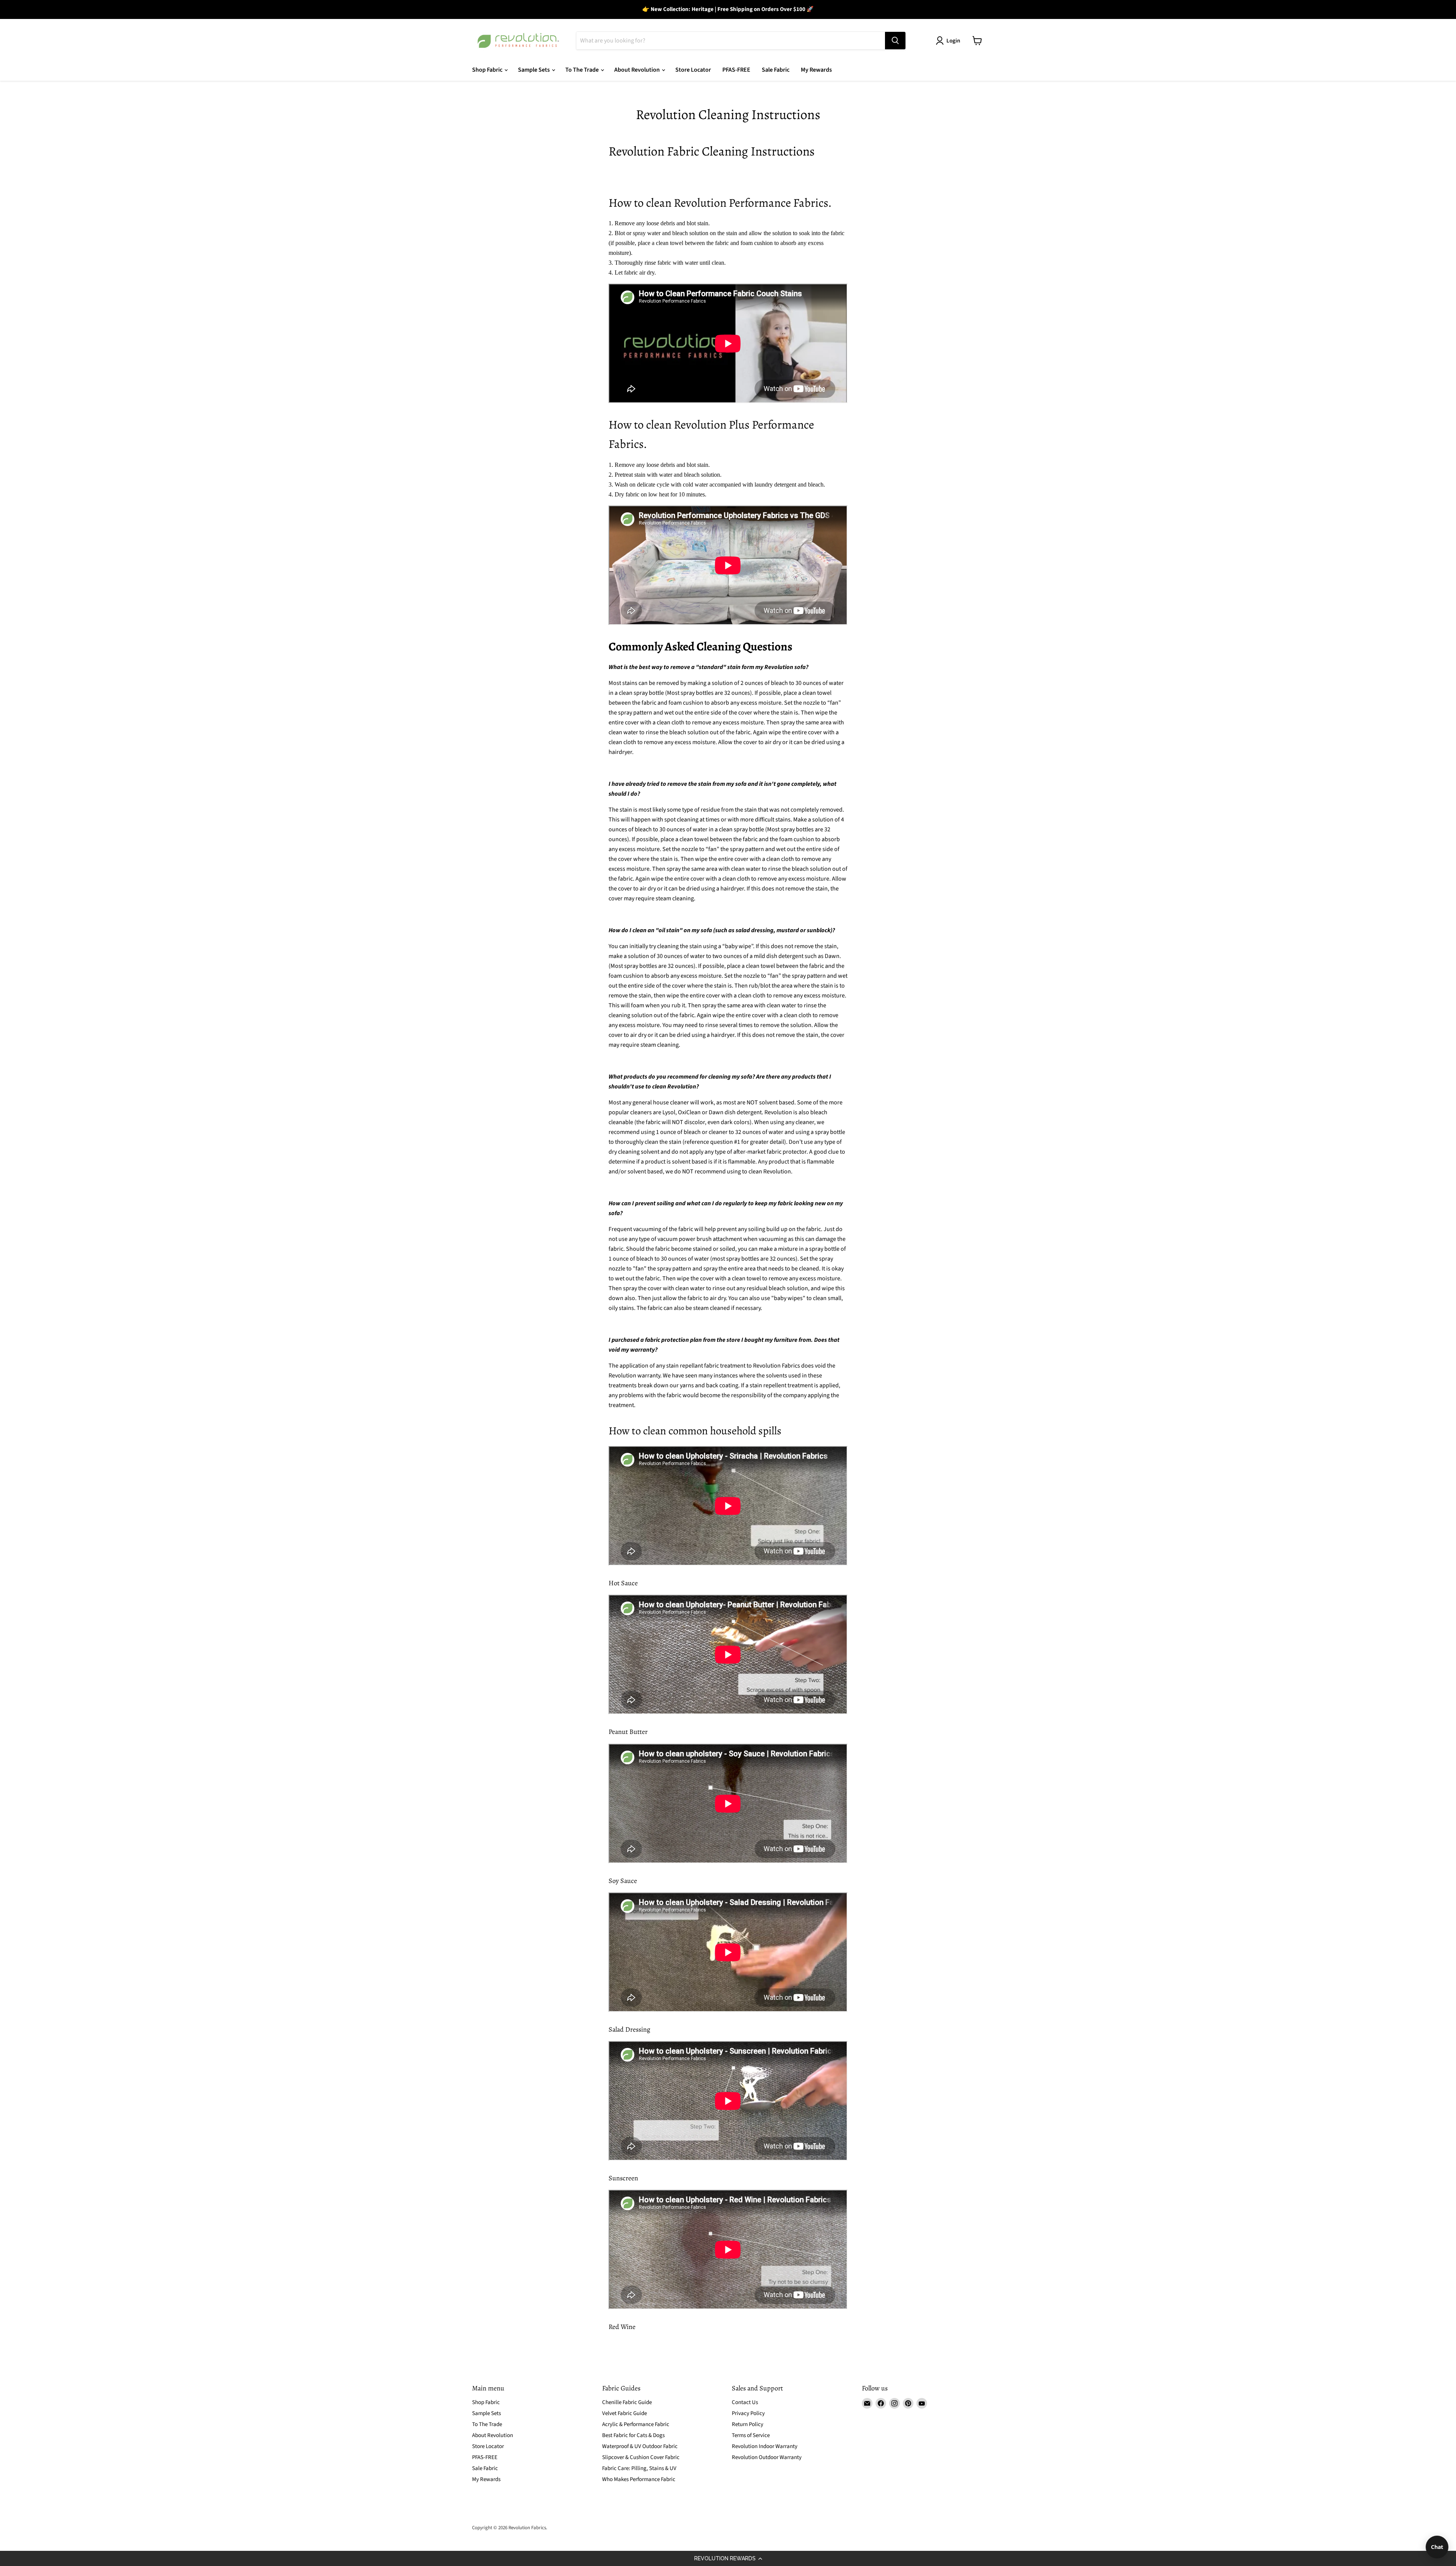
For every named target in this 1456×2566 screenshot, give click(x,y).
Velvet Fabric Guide (624, 2413)
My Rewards (816, 70)
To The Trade (583, 70)
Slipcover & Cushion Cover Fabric (641, 2457)
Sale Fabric (776, 70)
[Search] (895, 41)
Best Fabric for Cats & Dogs (633, 2435)
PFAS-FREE (736, 70)
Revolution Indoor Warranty (765, 2446)
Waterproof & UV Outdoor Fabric (640, 2446)
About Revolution (638, 70)
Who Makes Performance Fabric (639, 2479)
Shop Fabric (488, 70)
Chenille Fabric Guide (627, 2402)
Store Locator (693, 70)
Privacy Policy (748, 2413)
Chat (1437, 2547)
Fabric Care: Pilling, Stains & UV (639, 2468)
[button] (728, 2558)
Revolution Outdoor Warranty (767, 2457)
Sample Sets (534, 70)
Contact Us (745, 2402)
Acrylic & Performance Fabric (636, 2424)
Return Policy (748, 2424)
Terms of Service (751, 2435)
